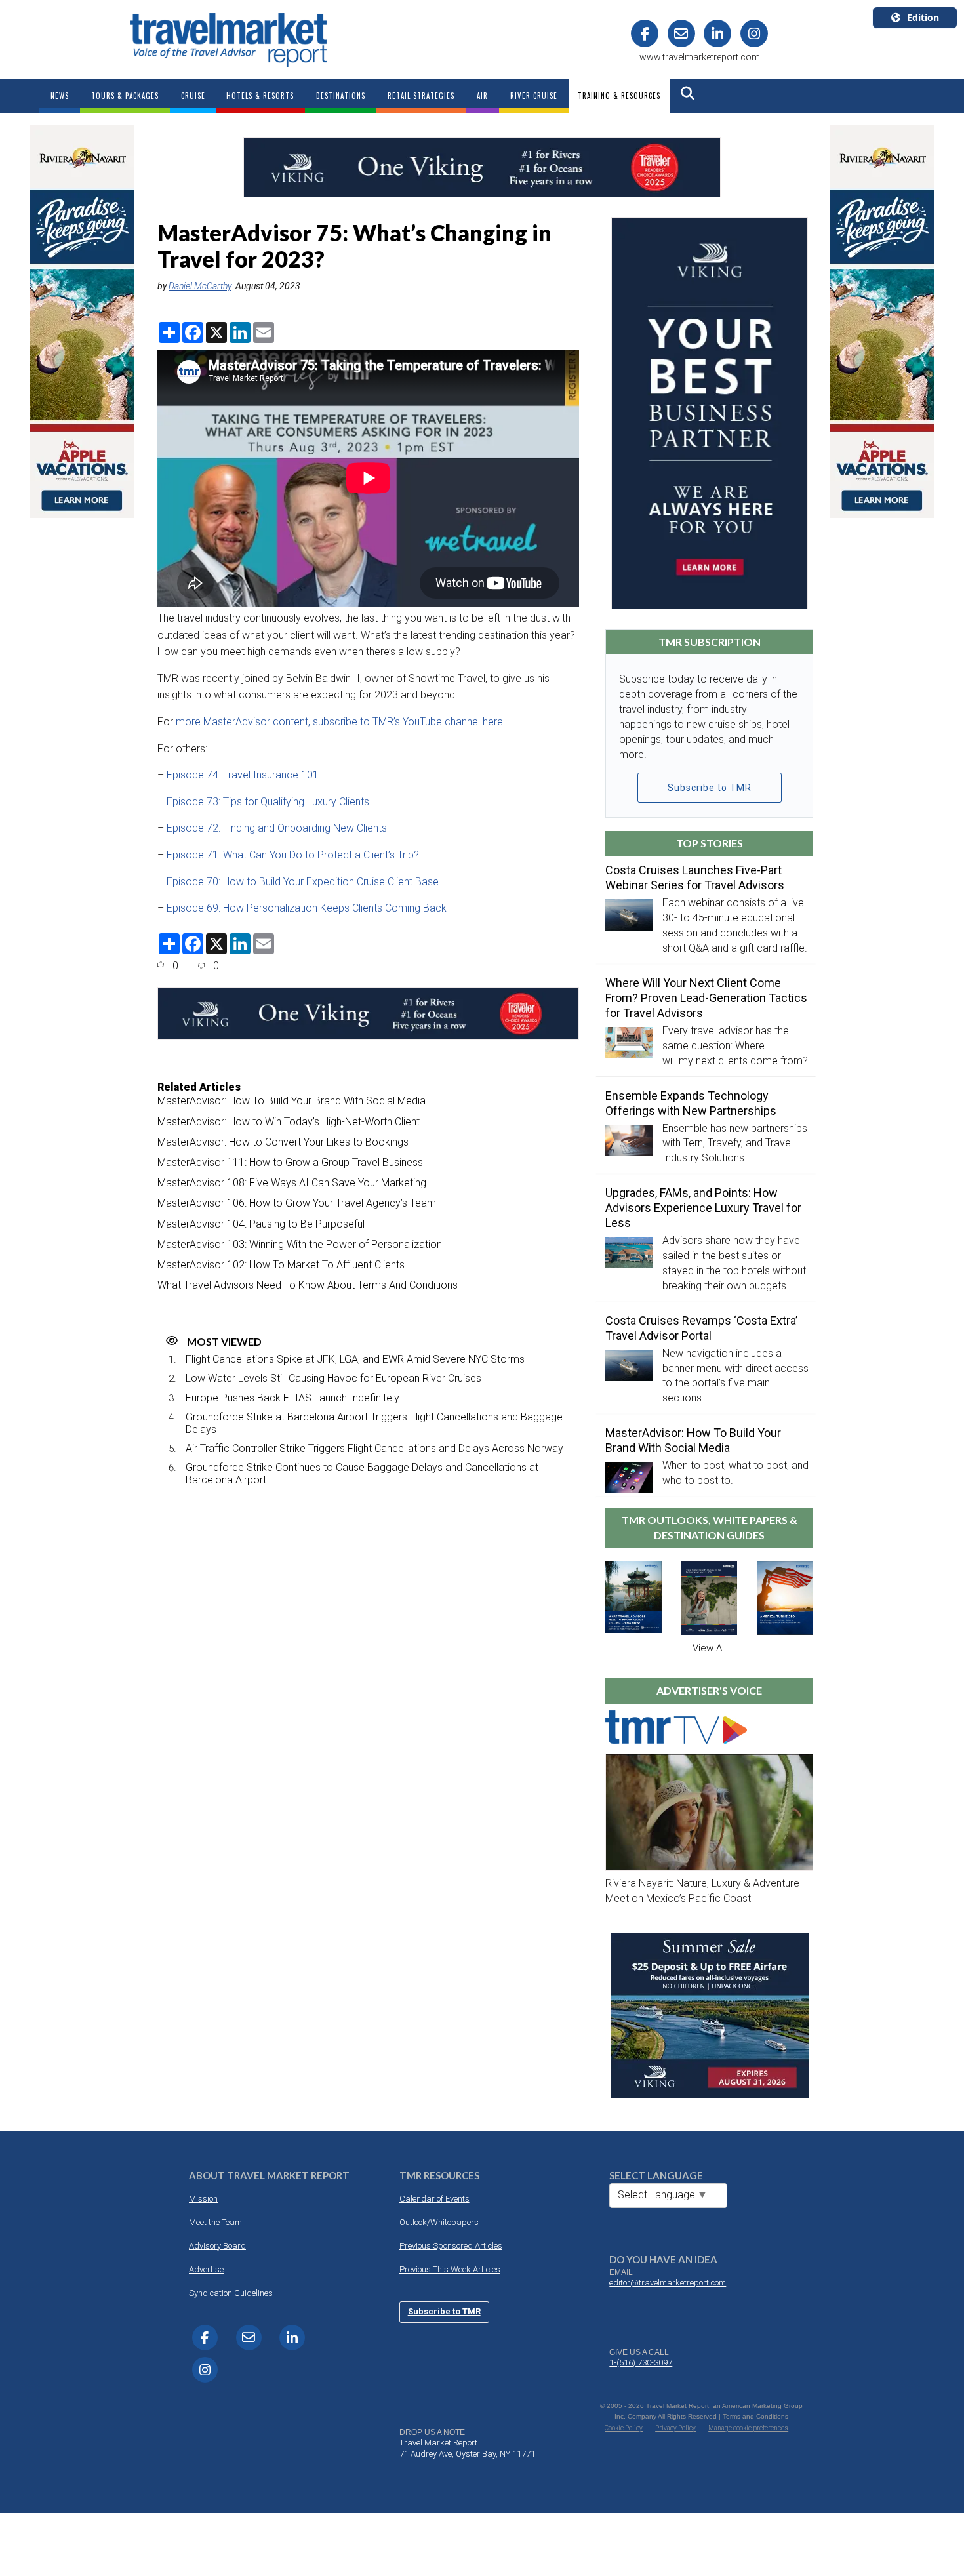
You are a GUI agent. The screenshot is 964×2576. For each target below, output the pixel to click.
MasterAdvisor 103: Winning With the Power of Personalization (300, 1244)
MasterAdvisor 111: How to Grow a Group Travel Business (290, 1162)
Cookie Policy (624, 2428)
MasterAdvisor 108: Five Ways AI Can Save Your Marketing (292, 1183)
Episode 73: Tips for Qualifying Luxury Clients (269, 802)
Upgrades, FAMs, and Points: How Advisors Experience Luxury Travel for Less (703, 1208)
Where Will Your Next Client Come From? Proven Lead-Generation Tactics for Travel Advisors (706, 998)
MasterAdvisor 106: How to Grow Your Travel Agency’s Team (297, 1203)
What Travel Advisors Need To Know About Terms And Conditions (308, 1285)
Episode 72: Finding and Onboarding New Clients (278, 828)
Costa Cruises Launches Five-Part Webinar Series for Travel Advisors (695, 877)
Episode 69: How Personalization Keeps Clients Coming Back (307, 908)
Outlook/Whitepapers (439, 2222)
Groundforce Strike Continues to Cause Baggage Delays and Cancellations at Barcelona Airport (362, 1474)
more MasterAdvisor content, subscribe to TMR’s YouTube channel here (339, 722)
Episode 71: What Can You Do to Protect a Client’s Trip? (294, 855)
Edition (923, 17)
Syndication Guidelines (231, 2293)
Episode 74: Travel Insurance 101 (244, 775)
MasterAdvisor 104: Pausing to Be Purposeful (261, 1224)
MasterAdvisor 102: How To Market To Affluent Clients (281, 1265)
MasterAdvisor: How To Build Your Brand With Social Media (291, 1101)
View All (709, 1648)
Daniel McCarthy (200, 286)
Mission (203, 2199)
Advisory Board (217, 2246)
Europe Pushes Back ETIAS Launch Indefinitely (292, 1398)
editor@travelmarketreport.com (668, 2283)
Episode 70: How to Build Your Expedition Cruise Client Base (303, 882)
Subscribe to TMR (710, 788)
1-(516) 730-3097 (641, 2363)
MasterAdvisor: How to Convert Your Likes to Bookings (283, 1142)
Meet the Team (215, 2222)
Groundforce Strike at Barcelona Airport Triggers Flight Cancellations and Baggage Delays (374, 1423)
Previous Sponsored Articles (451, 2246)
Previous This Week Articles (450, 2269)
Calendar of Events (434, 2199)
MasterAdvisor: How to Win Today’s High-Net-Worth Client (289, 1122)
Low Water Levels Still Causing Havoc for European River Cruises (333, 1378)
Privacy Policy (675, 2428)
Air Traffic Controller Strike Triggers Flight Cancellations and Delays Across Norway (374, 1448)
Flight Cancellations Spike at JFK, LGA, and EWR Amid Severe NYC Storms (355, 1359)
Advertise (206, 2269)
